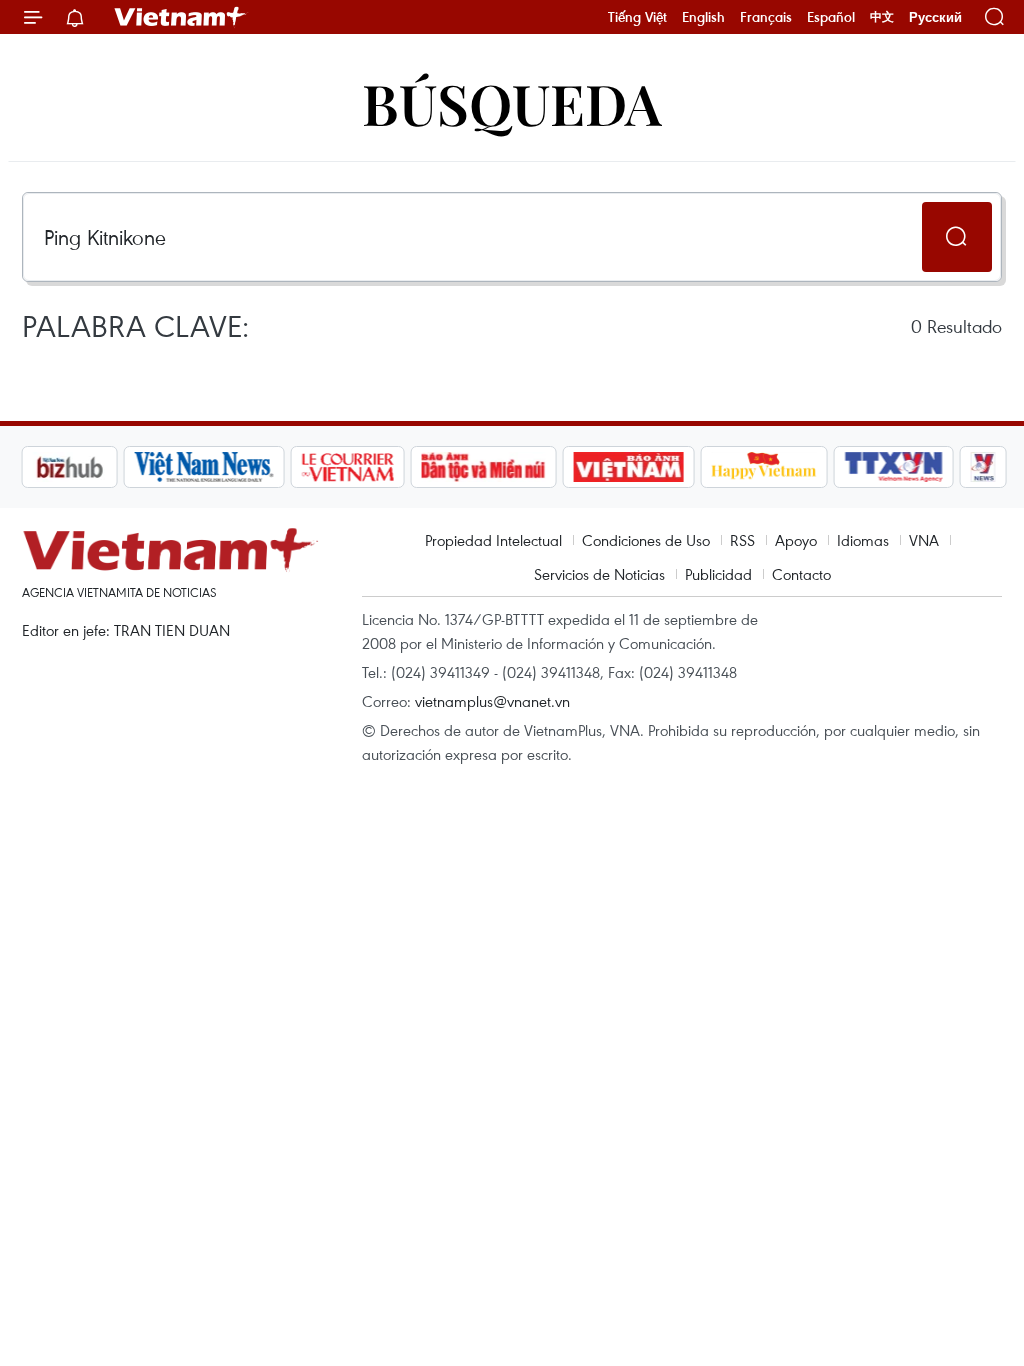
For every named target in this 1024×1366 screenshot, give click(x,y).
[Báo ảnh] (628, 467)
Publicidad (718, 574)
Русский (935, 17)
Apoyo (796, 540)
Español (831, 17)
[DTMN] (483, 467)
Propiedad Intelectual (493, 540)
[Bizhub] (69, 467)
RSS (742, 540)
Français (766, 17)
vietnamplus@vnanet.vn (492, 701)
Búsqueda (512, 102)
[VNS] (203, 467)
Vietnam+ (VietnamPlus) (181, 17)
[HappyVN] (764, 467)
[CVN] (347, 467)
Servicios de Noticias (599, 574)
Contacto (801, 574)
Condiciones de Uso (646, 540)
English (703, 17)
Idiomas (863, 540)
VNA (924, 540)
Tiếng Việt (637, 17)
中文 (882, 17)
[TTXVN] (894, 467)
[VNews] (983, 467)
